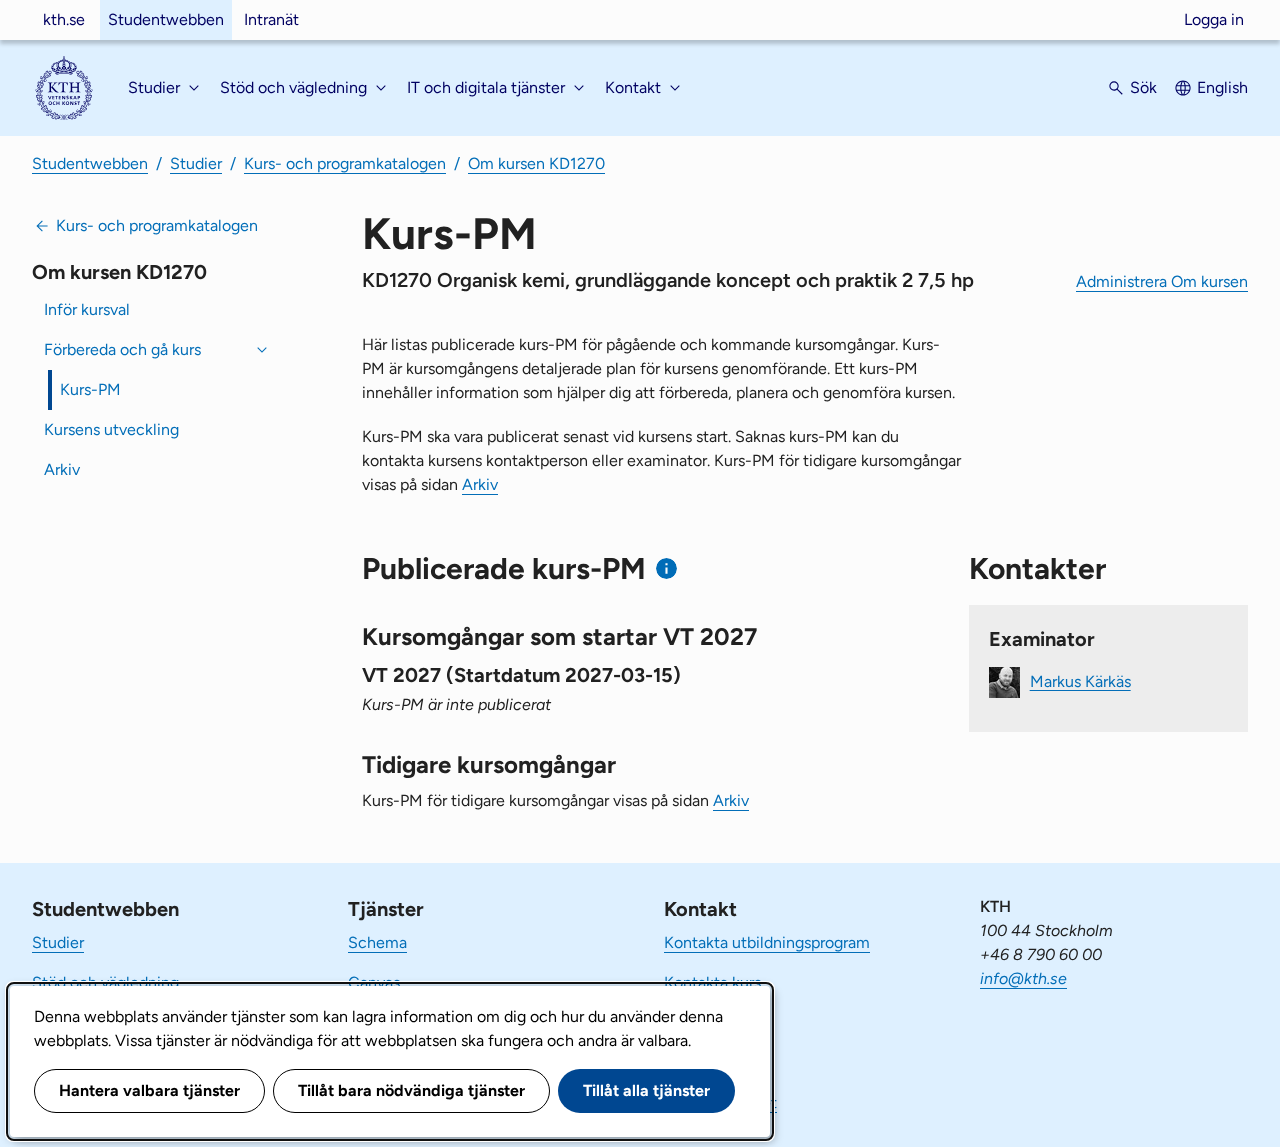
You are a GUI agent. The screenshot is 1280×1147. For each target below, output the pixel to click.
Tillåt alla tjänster (646, 1090)
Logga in (1214, 19)
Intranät (271, 19)
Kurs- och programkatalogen (345, 163)
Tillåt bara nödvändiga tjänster (411, 1090)
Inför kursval (87, 309)
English (1222, 87)
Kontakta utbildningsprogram (767, 942)
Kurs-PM (90, 389)
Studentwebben (166, 19)
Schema (377, 942)
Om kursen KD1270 (536, 163)
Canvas (374, 982)
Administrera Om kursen (1162, 281)
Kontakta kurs (712, 982)
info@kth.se (1023, 978)
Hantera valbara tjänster (149, 1090)
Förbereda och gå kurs (122, 349)
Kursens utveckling (111, 429)
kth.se (64, 19)
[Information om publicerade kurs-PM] (666, 568)
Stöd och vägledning (105, 982)
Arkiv (62, 469)
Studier (196, 163)
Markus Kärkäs (1080, 680)
